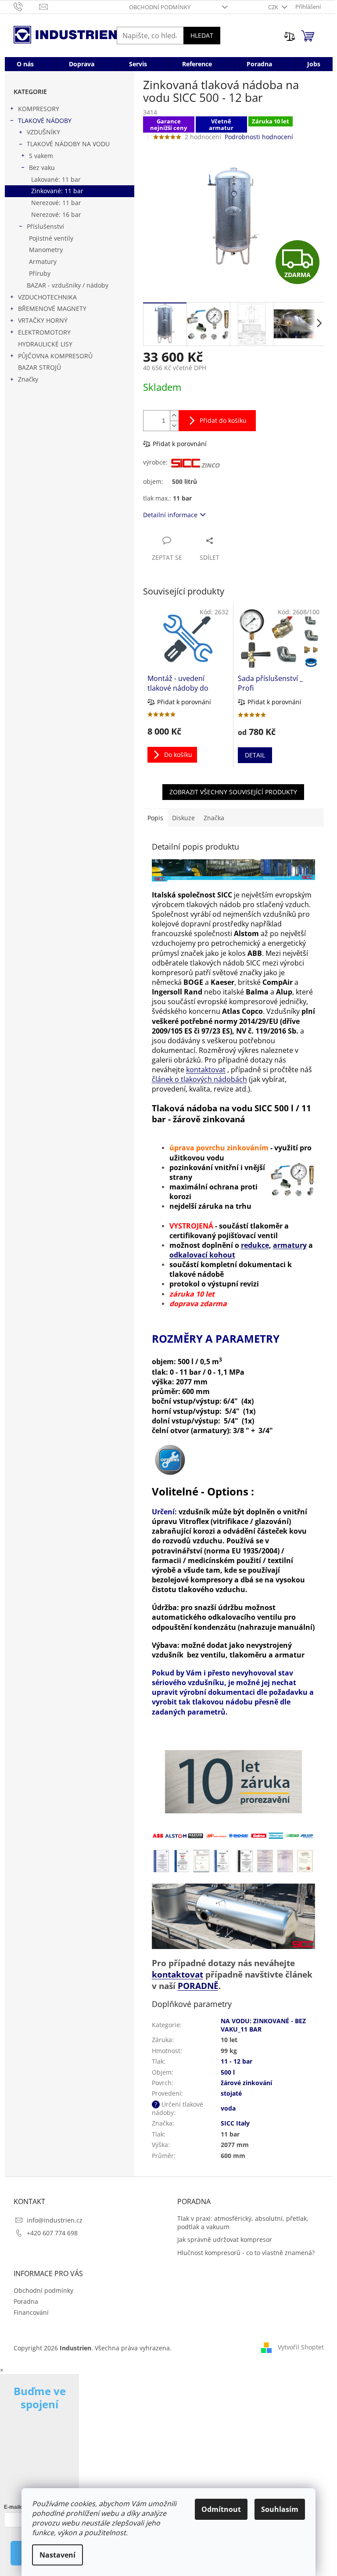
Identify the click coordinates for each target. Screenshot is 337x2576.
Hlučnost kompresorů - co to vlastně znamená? (246, 2253)
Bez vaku (42, 168)
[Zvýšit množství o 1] (174, 416)
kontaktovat (206, 1070)
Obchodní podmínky (160, 7)
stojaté (231, 2093)
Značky (28, 379)
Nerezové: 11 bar (56, 203)
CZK (274, 7)
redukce (255, 1245)
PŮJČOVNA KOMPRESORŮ (55, 356)
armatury (290, 1245)
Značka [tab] (214, 818)
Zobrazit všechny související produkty (233, 792)
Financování (31, 2312)
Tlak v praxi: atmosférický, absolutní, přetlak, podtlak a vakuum (243, 2223)
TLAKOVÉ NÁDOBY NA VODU (68, 144)
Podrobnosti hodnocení (259, 137)
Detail (255, 755)
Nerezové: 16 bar (56, 214)
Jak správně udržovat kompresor (225, 2239)
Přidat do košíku (223, 420)
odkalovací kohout (202, 1255)
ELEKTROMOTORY (44, 332)
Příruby (40, 273)
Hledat (202, 35)
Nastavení (57, 2555)
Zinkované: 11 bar (57, 191)
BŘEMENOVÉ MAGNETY (52, 308)
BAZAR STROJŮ (39, 367)
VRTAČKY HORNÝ (43, 320)
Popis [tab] (155, 818)
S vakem (41, 156)
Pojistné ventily (51, 238)
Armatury (43, 261)
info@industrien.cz (55, 2220)
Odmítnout (221, 2509)
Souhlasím (280, 2509)
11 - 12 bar (237, 2061)
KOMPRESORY (39, 109)
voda (228, 2108)
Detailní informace (170, 515)
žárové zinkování (246, 2083)
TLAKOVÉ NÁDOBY (45, 121)
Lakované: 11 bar (56, 179)
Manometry (46, 250)
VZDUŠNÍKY (43, 132)
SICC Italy (235, 2123)
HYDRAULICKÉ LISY (45, 344)
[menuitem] (25, 64)
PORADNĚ (198, 1986)
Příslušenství (45, 226)
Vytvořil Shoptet (301, 2347)
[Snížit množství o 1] (174, 426)
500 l (228, 2072)
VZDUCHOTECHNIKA (47, 297)
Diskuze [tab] (183, 818)
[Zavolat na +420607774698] (27, 6)
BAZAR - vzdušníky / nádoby (68, 285)
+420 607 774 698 (52, 2233)
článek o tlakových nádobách (199, 1079)
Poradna (26, 2301)
